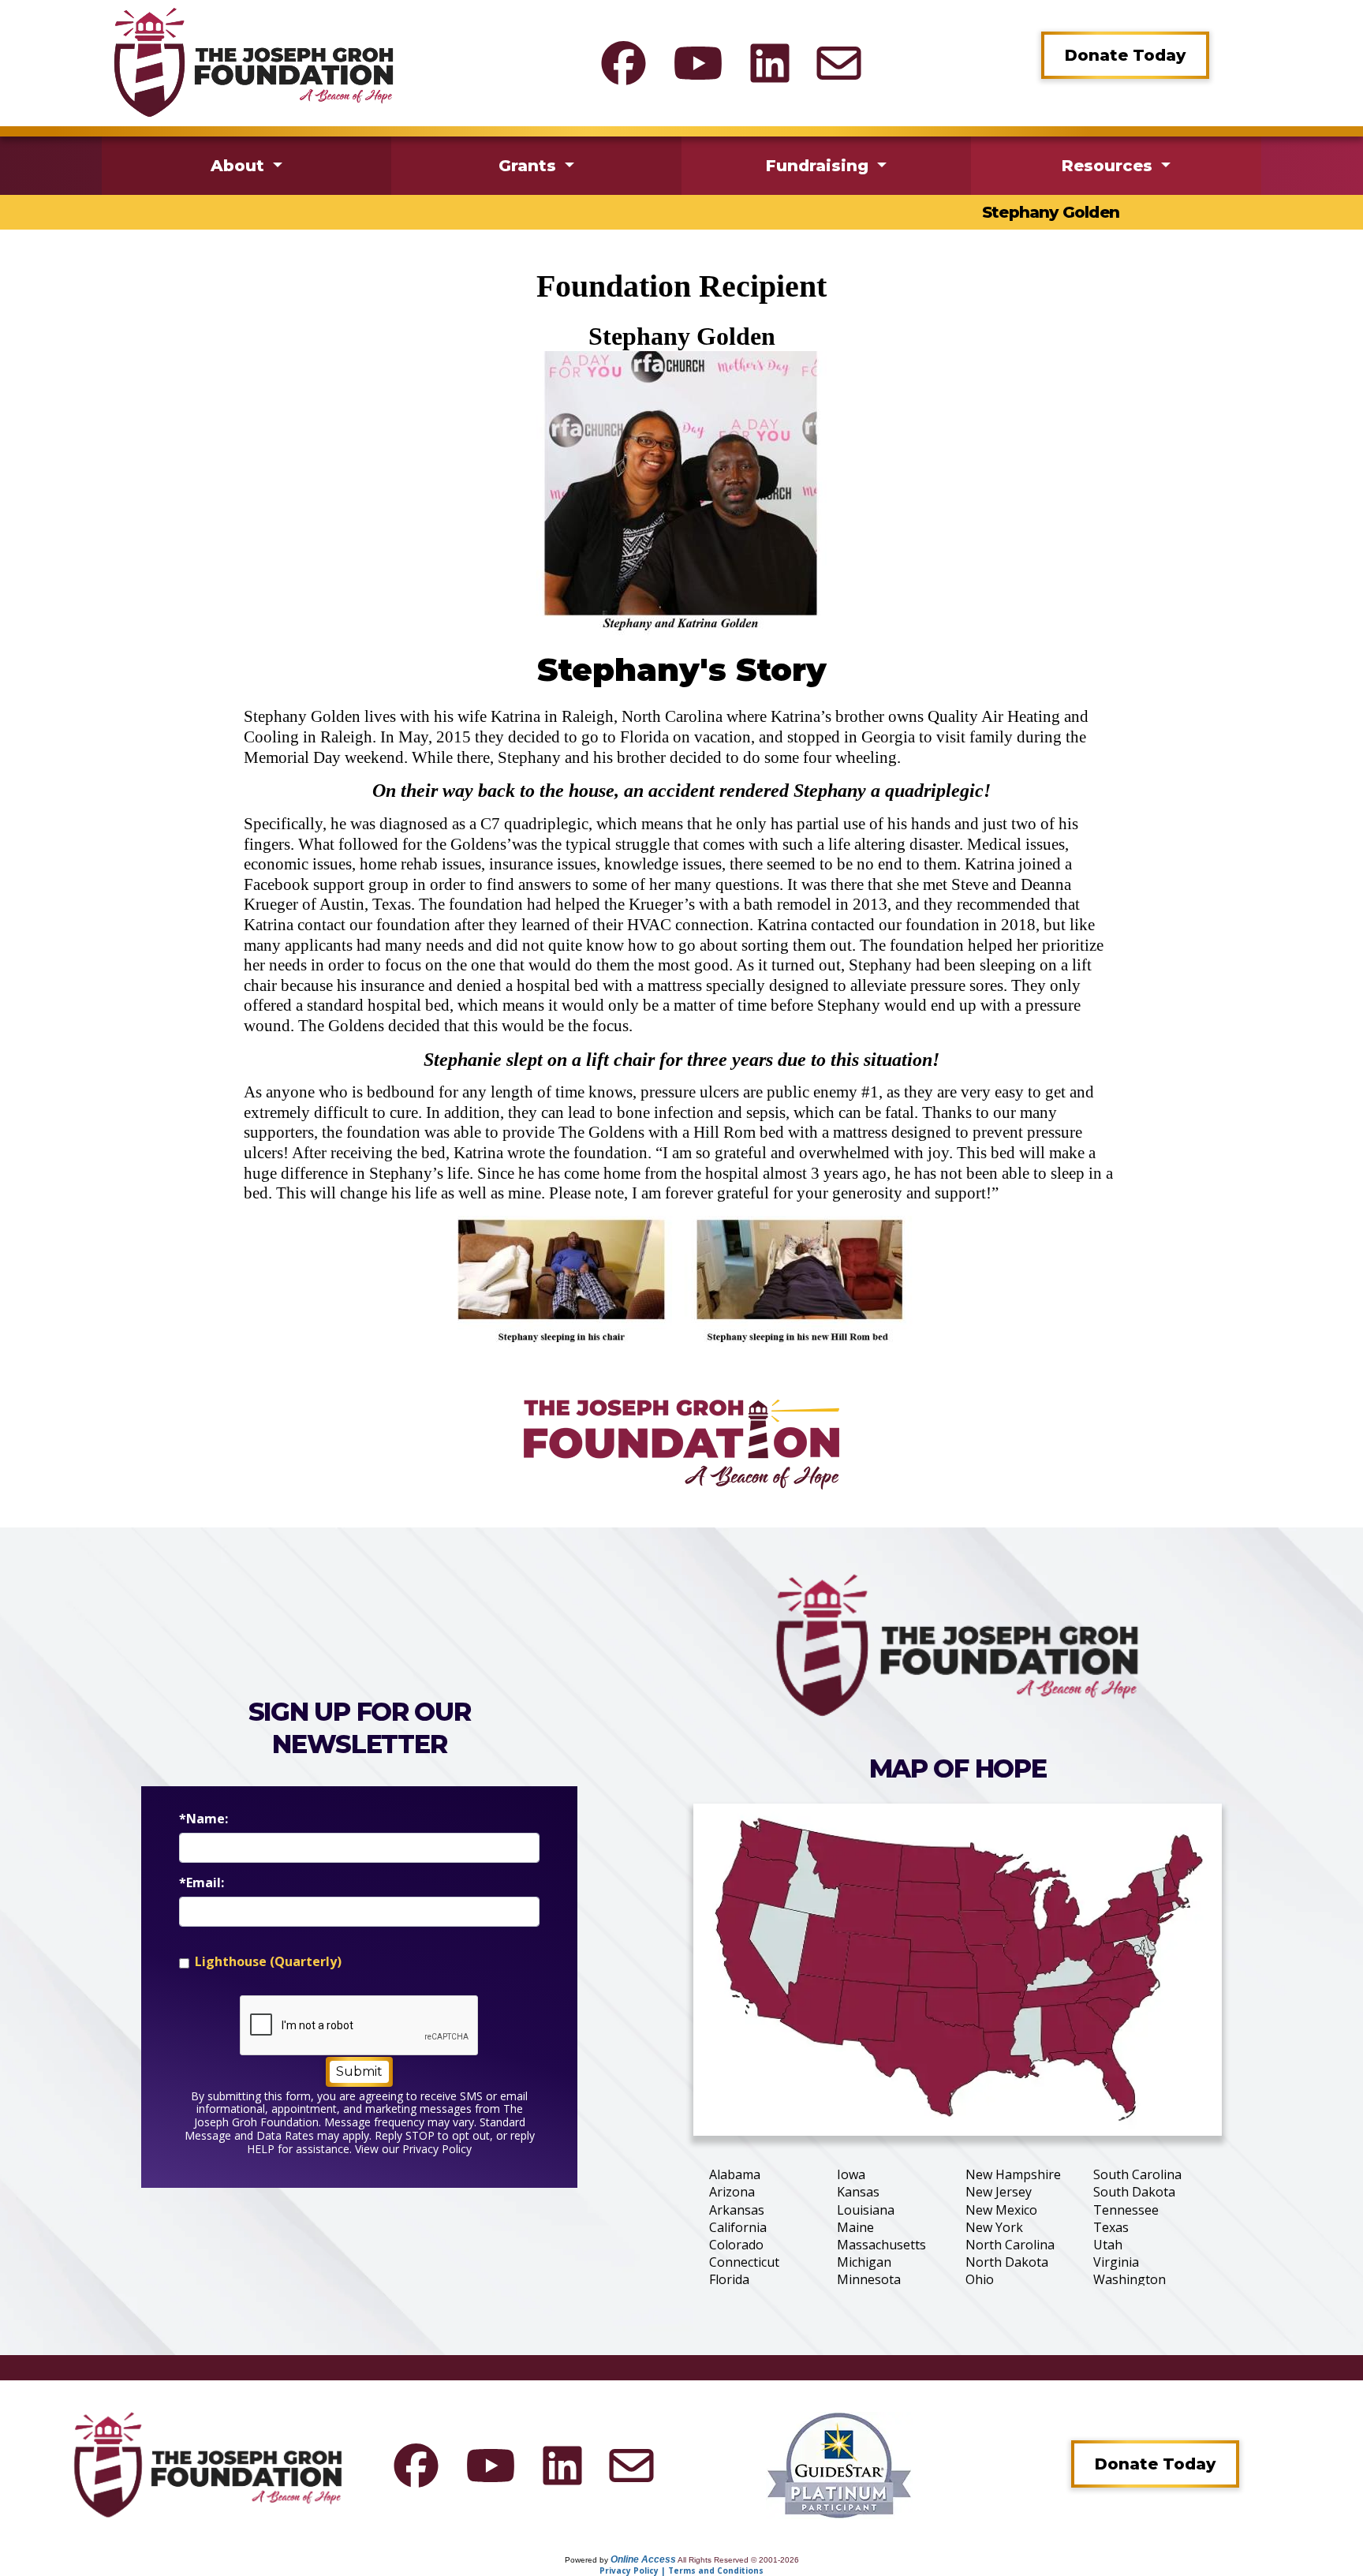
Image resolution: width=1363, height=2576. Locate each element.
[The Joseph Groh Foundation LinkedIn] (770, 63)
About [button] (240, 166)
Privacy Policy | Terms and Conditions (681, 2570)
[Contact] (839, 63)
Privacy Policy (437, 2149)
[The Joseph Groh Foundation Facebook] (624, 63)
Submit (359, 2071)
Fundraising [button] (820, 166)
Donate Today (1125, 55)
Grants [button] (530, 166)
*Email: (202, 1883)
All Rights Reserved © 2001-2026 (738, 2560)
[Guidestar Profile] (839, 2464)
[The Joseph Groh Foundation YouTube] (698, 63)
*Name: (204, 1819)
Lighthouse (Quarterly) (268, 1962)
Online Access (643, 2559)
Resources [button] (1109, 166)
